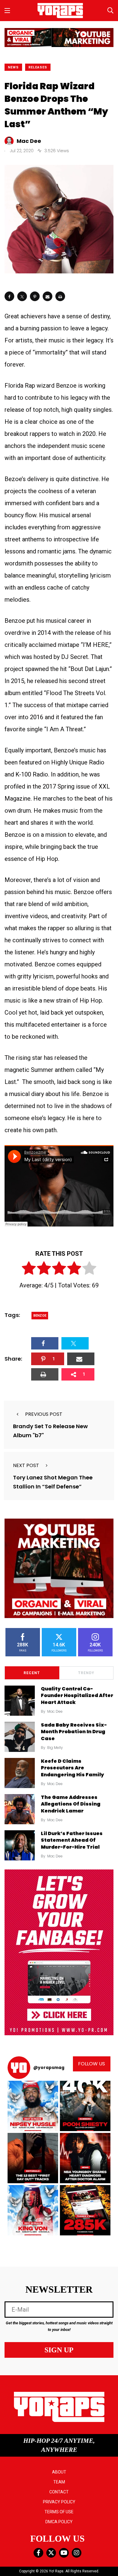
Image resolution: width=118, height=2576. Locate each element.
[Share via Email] (48, 296)
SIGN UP (59, 2350)
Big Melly (55, 1748)
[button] (33, 2106)
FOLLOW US (92, 2064)
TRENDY (86, 1673)
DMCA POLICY (59, 2522)
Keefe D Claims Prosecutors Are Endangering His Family (72, 1768)
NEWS (13, 67)
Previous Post (44, 1414)
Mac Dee (55, 1711)
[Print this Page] (60, 296)
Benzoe (40, 1316)
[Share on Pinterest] (35, 296)
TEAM (59, 2482)
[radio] (29, 1269)
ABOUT (59, 2472)
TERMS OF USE (59, 2512)
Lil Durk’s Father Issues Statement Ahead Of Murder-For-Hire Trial (72, 1840)
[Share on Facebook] (9, 296)
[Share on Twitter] (22, 296)
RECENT (32, 1673)
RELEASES (38, 67)
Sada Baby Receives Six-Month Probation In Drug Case (74, 1732)
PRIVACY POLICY (59, 2502)
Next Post (26, 1465)
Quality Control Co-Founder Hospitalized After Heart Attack (77, 1696)
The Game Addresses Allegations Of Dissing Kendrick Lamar (71, 1804)
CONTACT (59, 2492)
